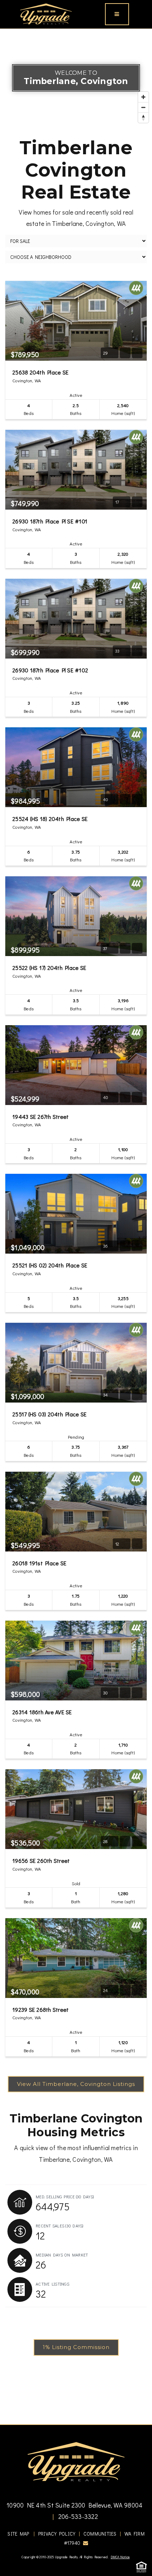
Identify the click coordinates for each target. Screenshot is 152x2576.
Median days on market (62, 2255)
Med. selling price (65, 2197)
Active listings (52, 2284)
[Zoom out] (143, 107)
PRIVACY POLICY (57, 2534)
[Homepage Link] (46, 13)
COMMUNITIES (100, 2534)
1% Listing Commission (76, 2347)
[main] (76, 1227)
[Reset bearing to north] (143, 118)
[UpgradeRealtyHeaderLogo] (76, 2461)
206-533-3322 (77, 2516)
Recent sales (60, 2226)
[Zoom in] (143, 97)
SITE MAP (18, 2534)
